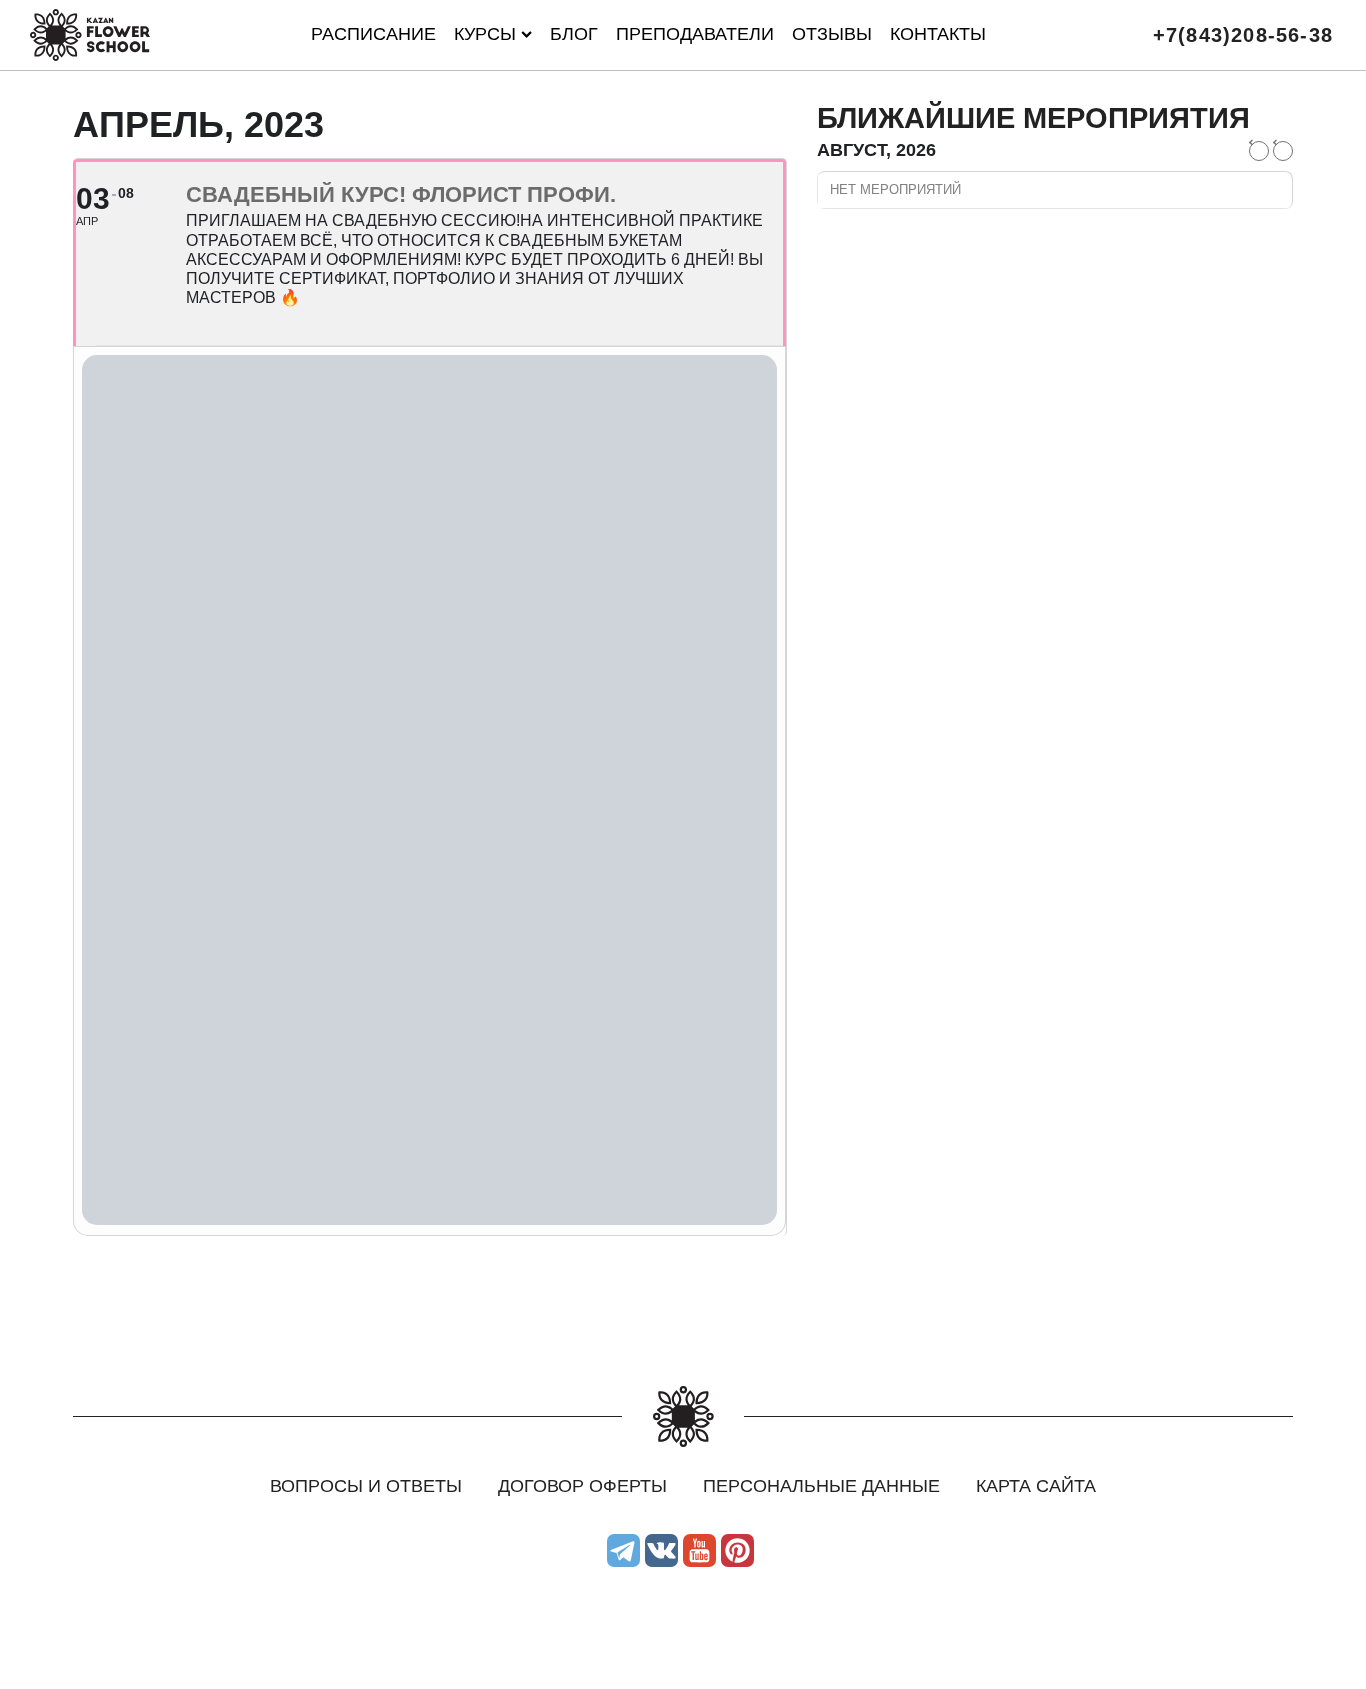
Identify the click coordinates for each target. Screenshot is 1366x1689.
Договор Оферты (582, 1486)
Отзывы (832, 34)
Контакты (938, 34)
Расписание (373, 34)
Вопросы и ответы (366, 1486)
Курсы (485, 34)
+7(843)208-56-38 (1243, 35)
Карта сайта (1036, 1486)
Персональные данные (821, 1486)
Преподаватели (695, 34)
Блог (574, 34)
